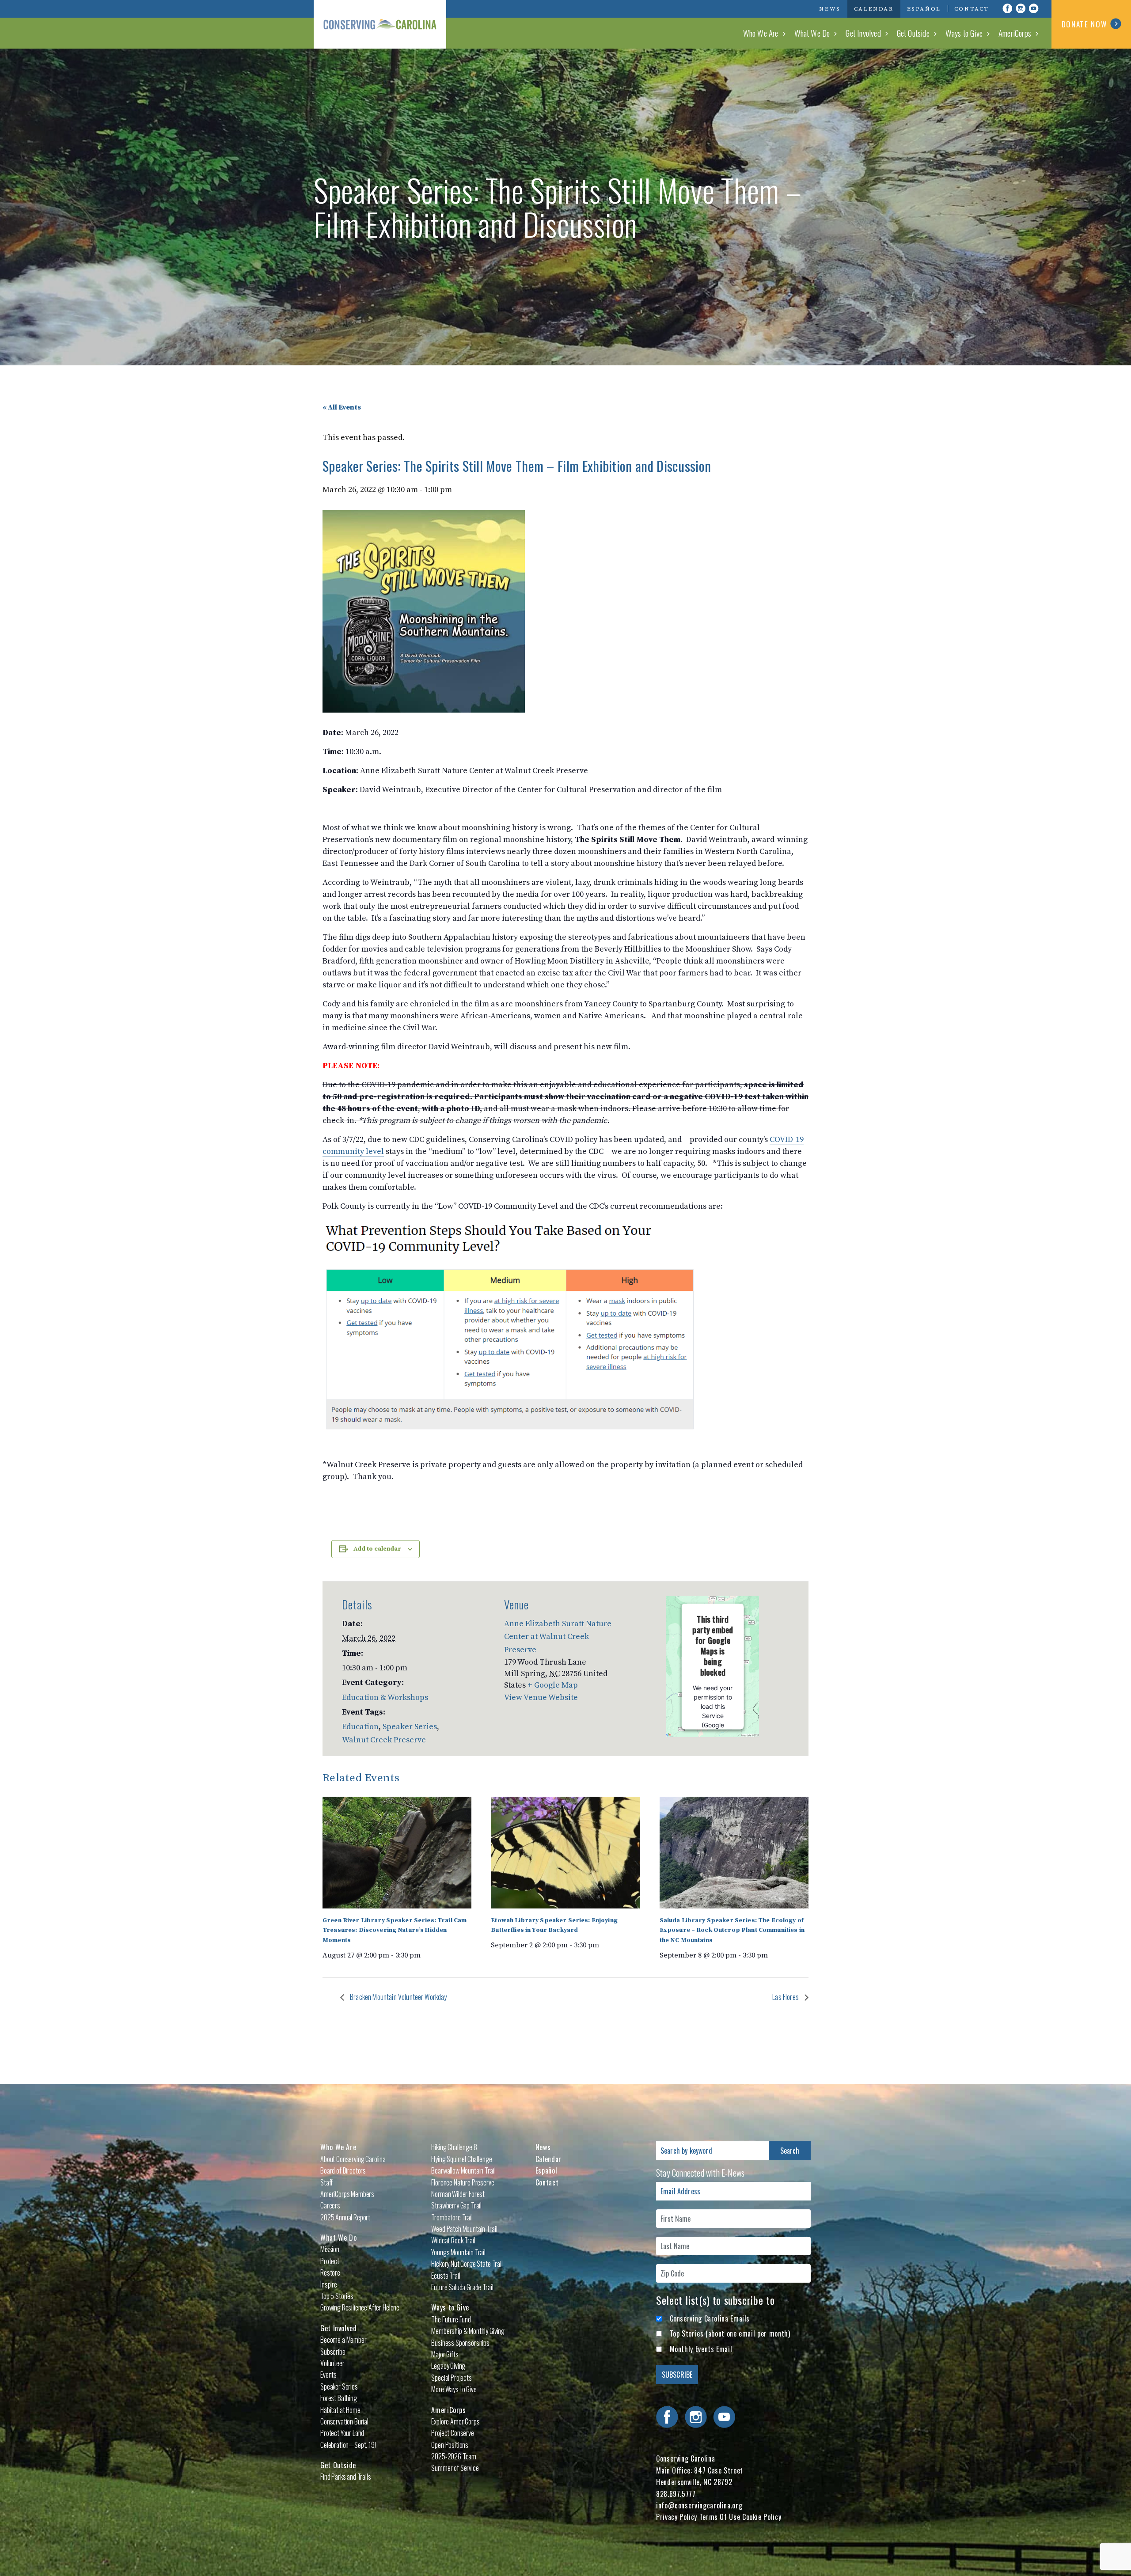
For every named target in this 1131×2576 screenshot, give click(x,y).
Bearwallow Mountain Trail (463, 2170)
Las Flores (786, 1997)
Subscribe (333, 2352)
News (830, 9)
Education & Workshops (385, 1698)
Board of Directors (343, 2170)
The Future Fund (451, 2319)
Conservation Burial (344, 2421)
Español (924, 9)
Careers (330, 2205)
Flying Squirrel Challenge (461, 2159)
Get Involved (863, 33)
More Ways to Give (454, 2389)
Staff (326, 2182)
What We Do (812, 33)
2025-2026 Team (454, 2456)
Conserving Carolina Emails (710, 2318)
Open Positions (450, 2445)
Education (360, 1727)
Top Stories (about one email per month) (730, 2333)
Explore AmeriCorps (455, 2421)
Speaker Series (410, 1727)
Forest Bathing (339, 2398)
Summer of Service (455, 2468)
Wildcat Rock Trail (453, 2240)
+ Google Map (553, 1685)
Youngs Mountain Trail (458, 2252)
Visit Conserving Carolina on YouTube (1034, 8)
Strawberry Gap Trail (456, 2205)
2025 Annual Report (345, 2217)
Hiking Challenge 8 (454, 2147)
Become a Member (343, 2340)
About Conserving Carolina (353, 2159)
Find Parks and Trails (346, 2477)
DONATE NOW (1084, 24)
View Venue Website (541, 1698)
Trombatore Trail (452, 2217)
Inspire (329, 2284)
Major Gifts (445, 2354)
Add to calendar (377, 1549)
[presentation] (397, 1853)
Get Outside (913, 33)
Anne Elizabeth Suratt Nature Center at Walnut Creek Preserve (558, 1637)
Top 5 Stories (337, 2296)
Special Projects (451, 2378)
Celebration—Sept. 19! (348, 2445)
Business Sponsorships (460, 2343)
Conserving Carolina (380, 24)
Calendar (874, 9)
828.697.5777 (676, 2494)
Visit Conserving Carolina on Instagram (1021, 8)
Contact (972, 9)
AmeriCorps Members (347, 2194)
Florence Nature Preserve (463, 2182)
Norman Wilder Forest (458, 2194)
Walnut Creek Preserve (384, 1740)
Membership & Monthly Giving (468, 2331)
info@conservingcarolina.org (699, 2505)
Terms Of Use (720, 2517)
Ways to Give (964, 33)
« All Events (342, 407)
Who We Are (761, 33)
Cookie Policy (762, 2517)
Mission (330, 2249)
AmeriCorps (1015, 33)
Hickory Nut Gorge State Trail (467, 2264)
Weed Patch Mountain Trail (464, 2229)
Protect (330, 2261)
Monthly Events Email (701, 2349)
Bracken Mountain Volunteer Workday (398, 1997)
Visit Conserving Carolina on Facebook (1007, 8)
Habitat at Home (340, 2410)
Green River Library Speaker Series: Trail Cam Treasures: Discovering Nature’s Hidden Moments (395, 1930)
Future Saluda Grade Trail (462, 2287)
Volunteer (332, 2363)
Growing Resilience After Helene (360, 2307)
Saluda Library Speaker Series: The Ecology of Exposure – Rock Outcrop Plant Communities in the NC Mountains (732, 1930)
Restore (330, 2272)
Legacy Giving (448, 2366)
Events (328, 2375)
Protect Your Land (342, 2433)
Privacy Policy (677, 2517)
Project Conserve (452, 2433)
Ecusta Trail (446, 2276)
